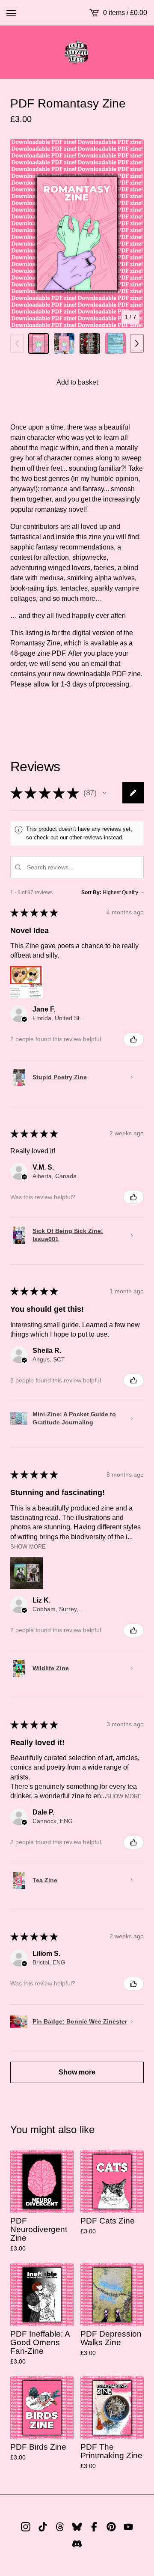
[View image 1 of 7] (38, 343)
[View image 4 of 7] (115, 343)
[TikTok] (43, 2527)
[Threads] (60, 2527)
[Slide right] (137, 343)
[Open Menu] (11, 13)
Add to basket (77, 382)
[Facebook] (94, 2527)
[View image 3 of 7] (90, 343)
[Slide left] (17, 343)
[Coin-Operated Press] (77, 52)
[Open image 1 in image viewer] (77, 234)
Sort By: (91, 892)
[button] (104, 793)
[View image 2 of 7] (64, 343)
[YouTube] (128, 2527)
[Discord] (77, 2544)
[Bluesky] (77, 2527)
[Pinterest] (111, 2527)
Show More (28, 1547)
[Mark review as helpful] (133, 1039)
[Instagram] (26, 2527)
